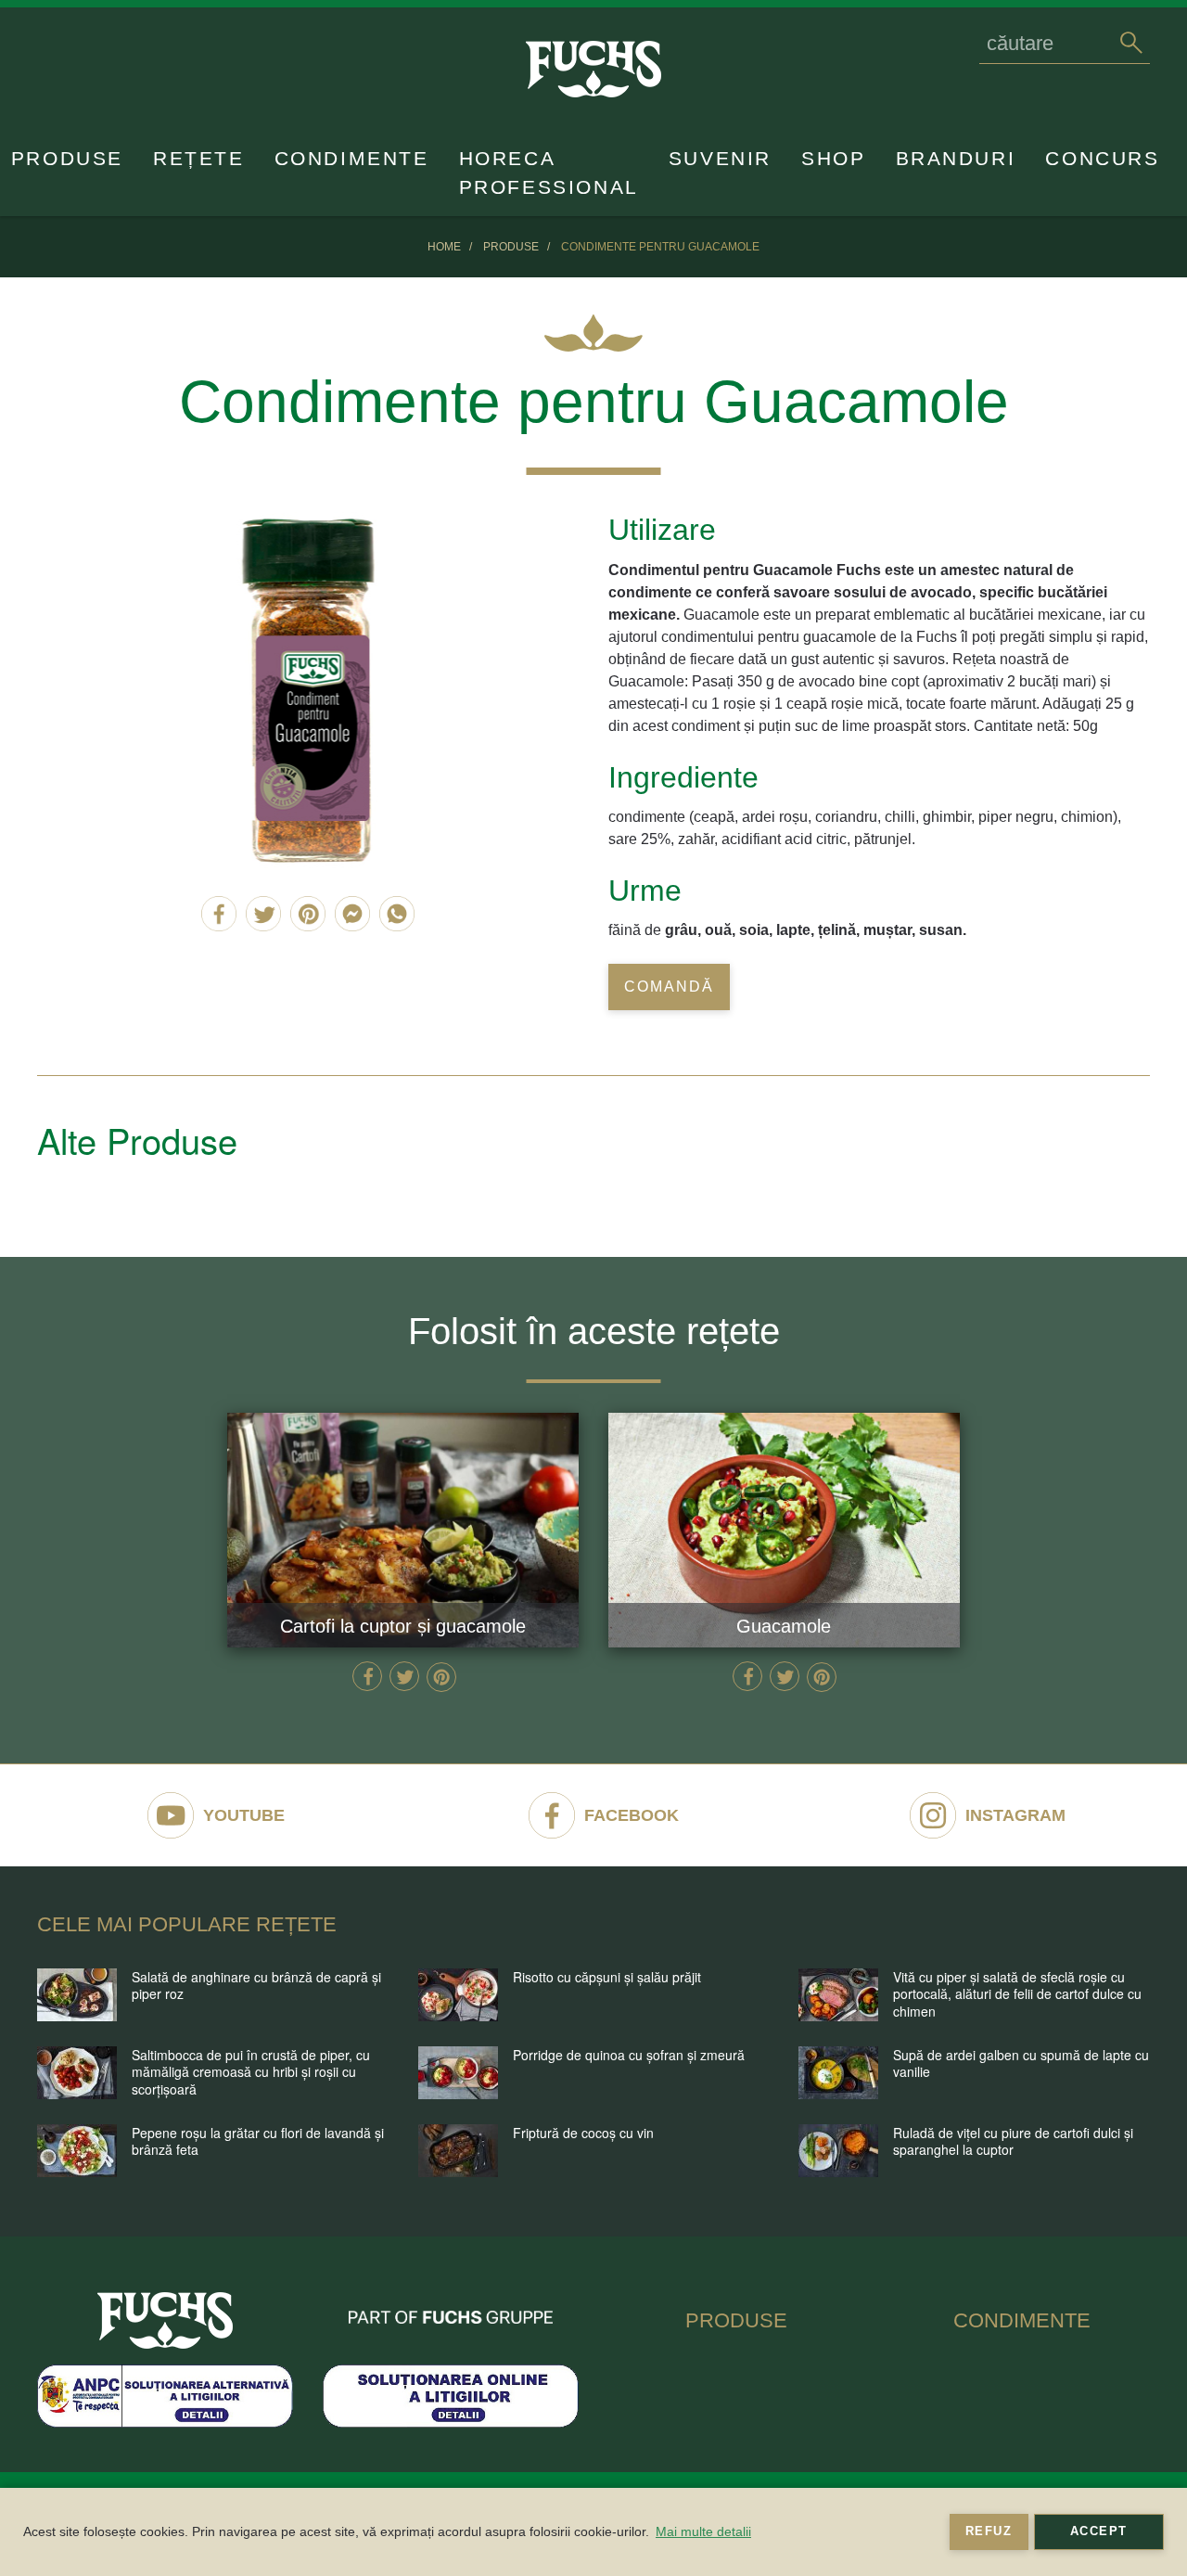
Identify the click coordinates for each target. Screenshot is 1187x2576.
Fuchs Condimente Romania (165, 2320)
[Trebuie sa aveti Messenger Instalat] (352, 914)
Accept (1099, 2531)
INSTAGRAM (1015, 1815)
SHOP (833, 158)
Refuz (989, 2531)
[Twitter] (263, 914)
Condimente (352, 158)
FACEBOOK (632, 1815)
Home (444, 247)
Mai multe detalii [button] (703, 2531)
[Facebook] (219, 914)
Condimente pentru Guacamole (660, 247)
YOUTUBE (244, 1815)
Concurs (1102, 158)
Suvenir (720, 158)
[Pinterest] (308, 914)
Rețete (199, 158)
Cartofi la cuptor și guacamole (403, 1626)
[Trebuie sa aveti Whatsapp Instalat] (397, 914)
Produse (67, 158)
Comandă (669, 987)
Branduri (956, 158)
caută (1131, 43)
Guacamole (784, 1626)
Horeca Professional (549, 173)
